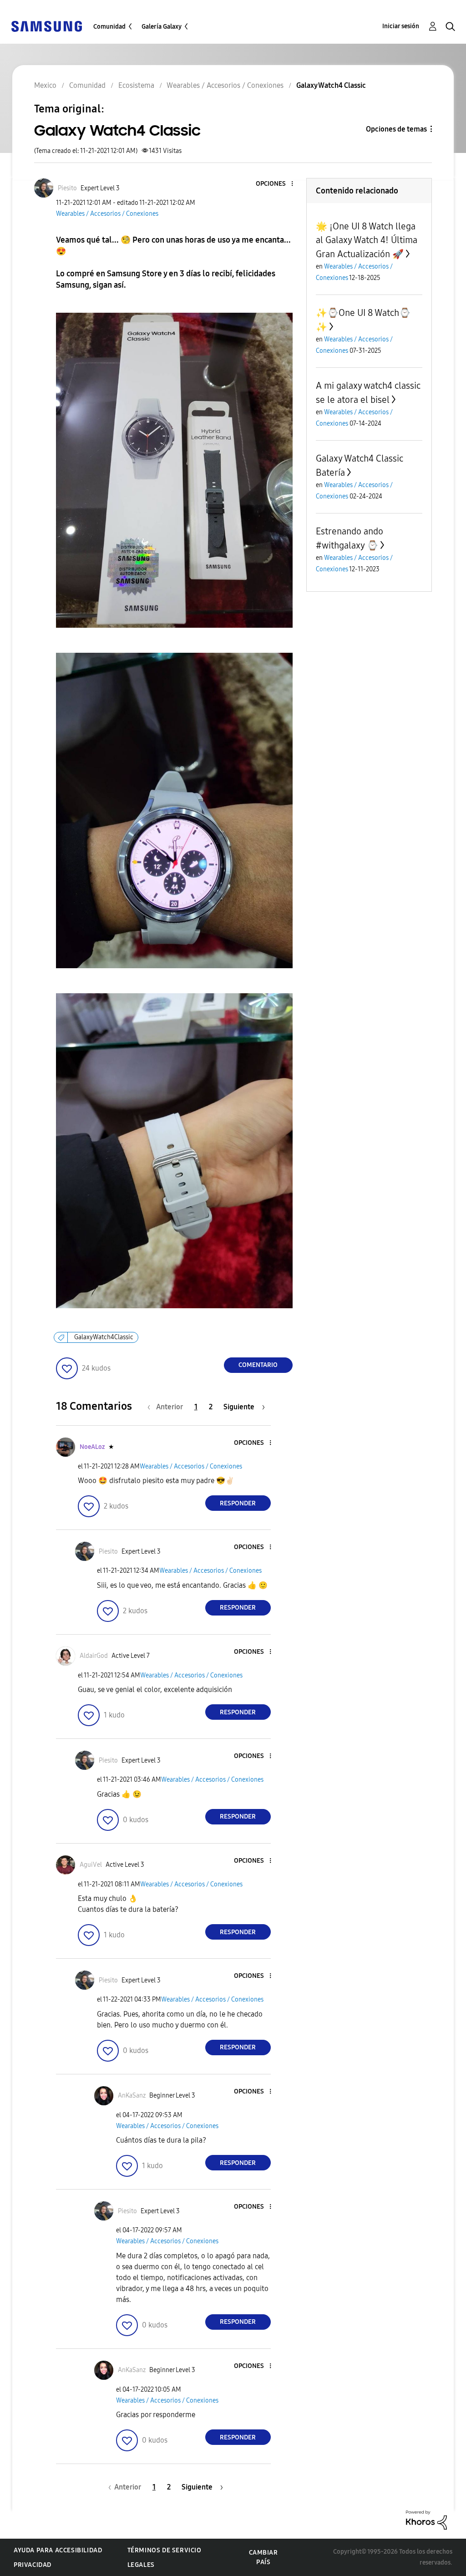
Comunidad (109, 27)
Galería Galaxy (162, 27)
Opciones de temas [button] (396, 129)
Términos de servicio (165, 2550)
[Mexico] (46, 26)
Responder (238, 1503)
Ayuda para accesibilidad (58, 2550)
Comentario (258, 1365)
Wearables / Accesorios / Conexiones (107, 214)
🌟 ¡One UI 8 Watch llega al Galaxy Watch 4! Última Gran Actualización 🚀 (367, 240)
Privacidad (33, 2565)
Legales (141, 2565)
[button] (277, 184)
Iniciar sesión (401, 26)
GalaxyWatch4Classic (104, 1337)
